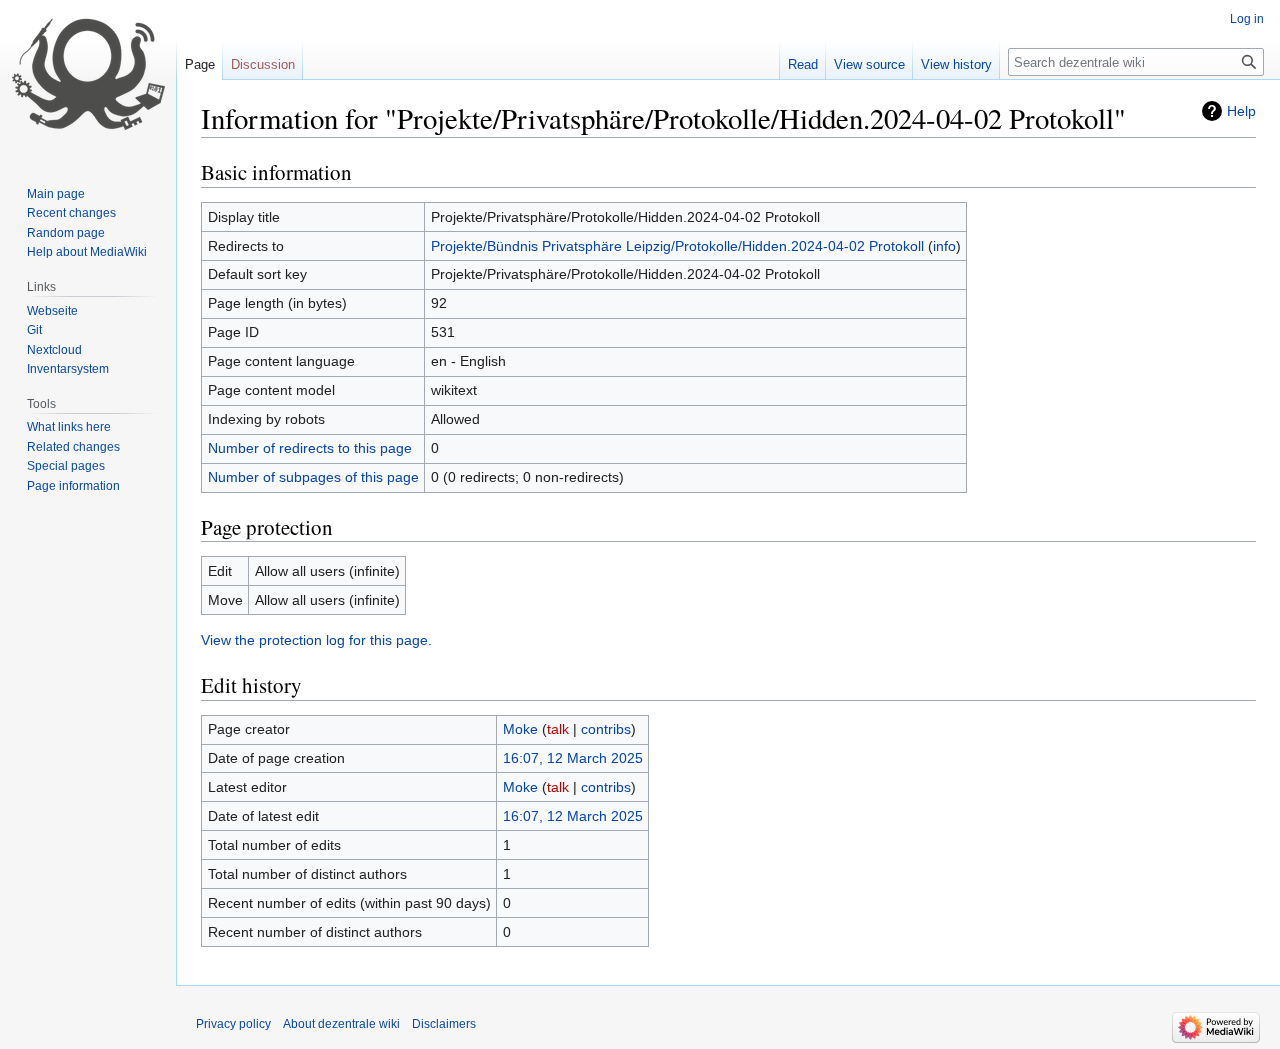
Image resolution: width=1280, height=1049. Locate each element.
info (944, 246)
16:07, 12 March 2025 (573, 758)
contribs (606, 729)
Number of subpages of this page (313, 477)
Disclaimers (444, 1024)
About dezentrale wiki (341, 1024)
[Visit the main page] (88, 80)
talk (558, 729)
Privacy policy (233, 1024)
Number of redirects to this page (310, 448)
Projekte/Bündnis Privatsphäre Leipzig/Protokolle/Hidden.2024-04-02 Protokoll (677, 246)
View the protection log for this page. (316, 640)
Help (1241, 111)
